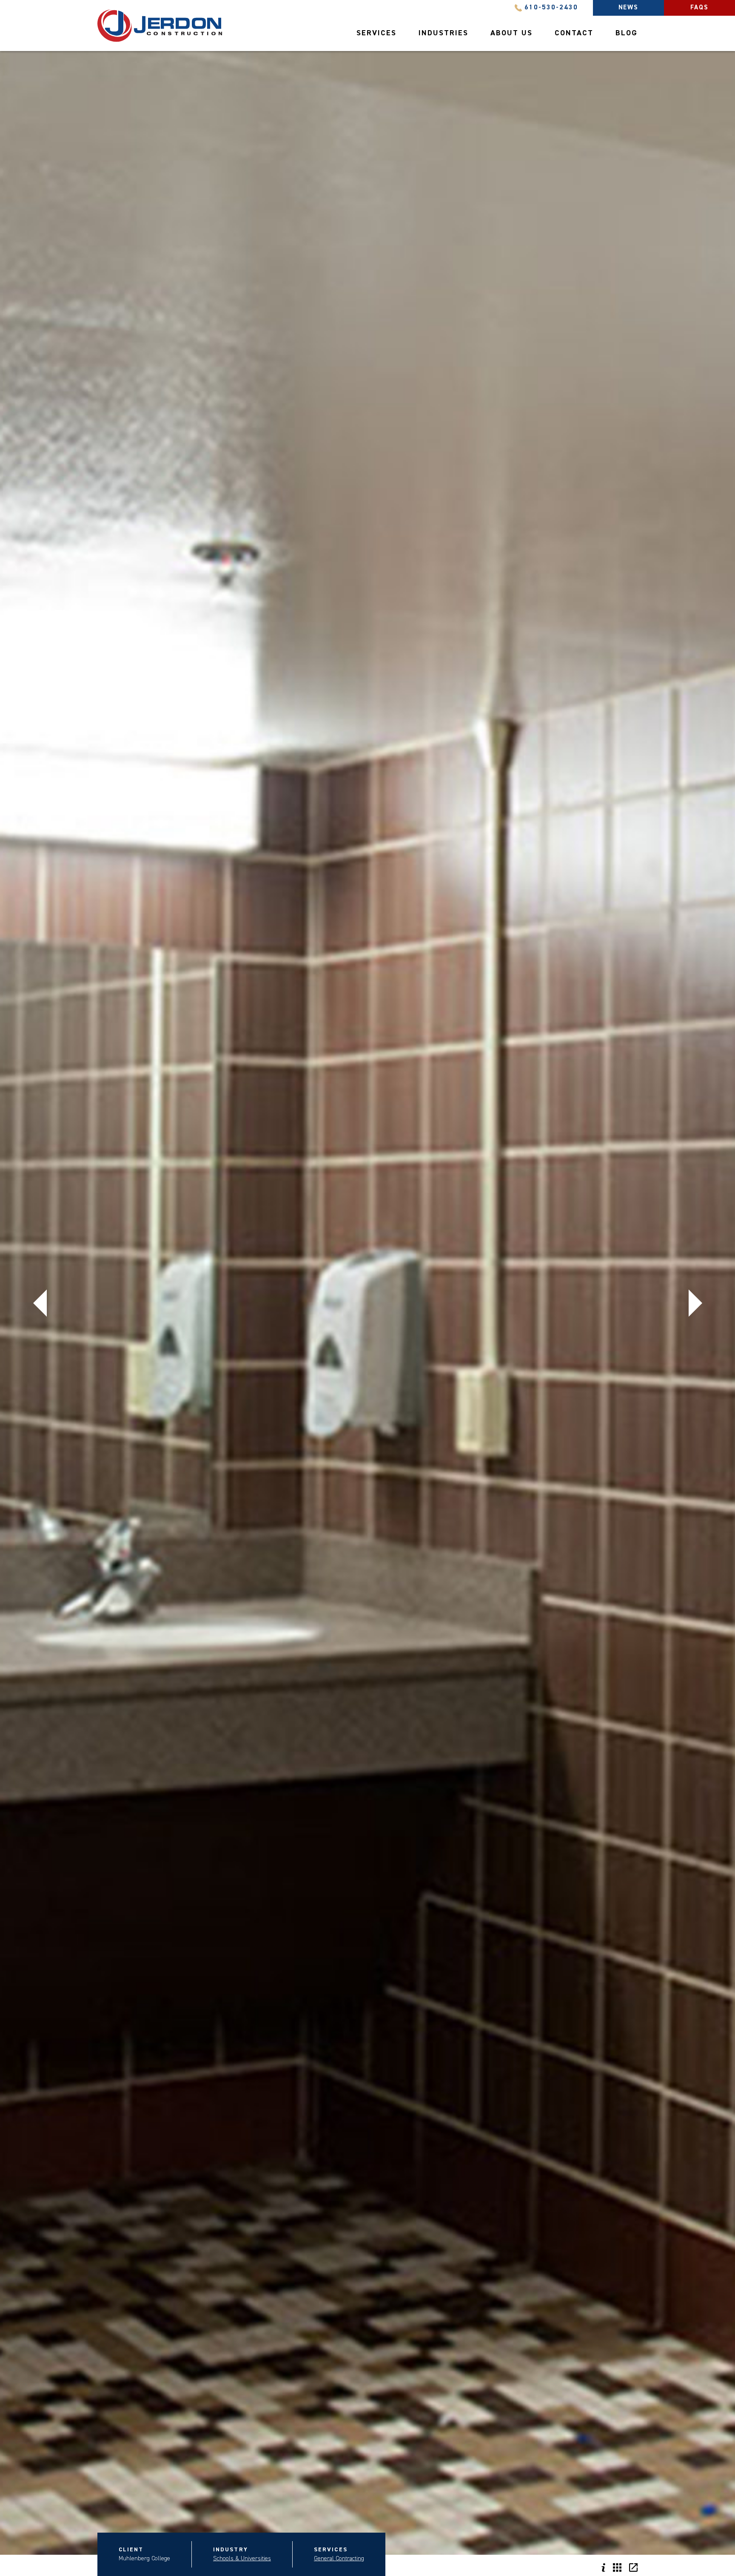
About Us (511, 33)
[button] (40, 1303)
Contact (574, 33)
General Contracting (339, 2559)
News (629, 7)
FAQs (700, 7)
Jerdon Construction (160, 26)
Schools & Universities (242, 2559)
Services (376, 33)
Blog (627, 33)
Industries (443, 33)
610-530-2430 (551, 8)
